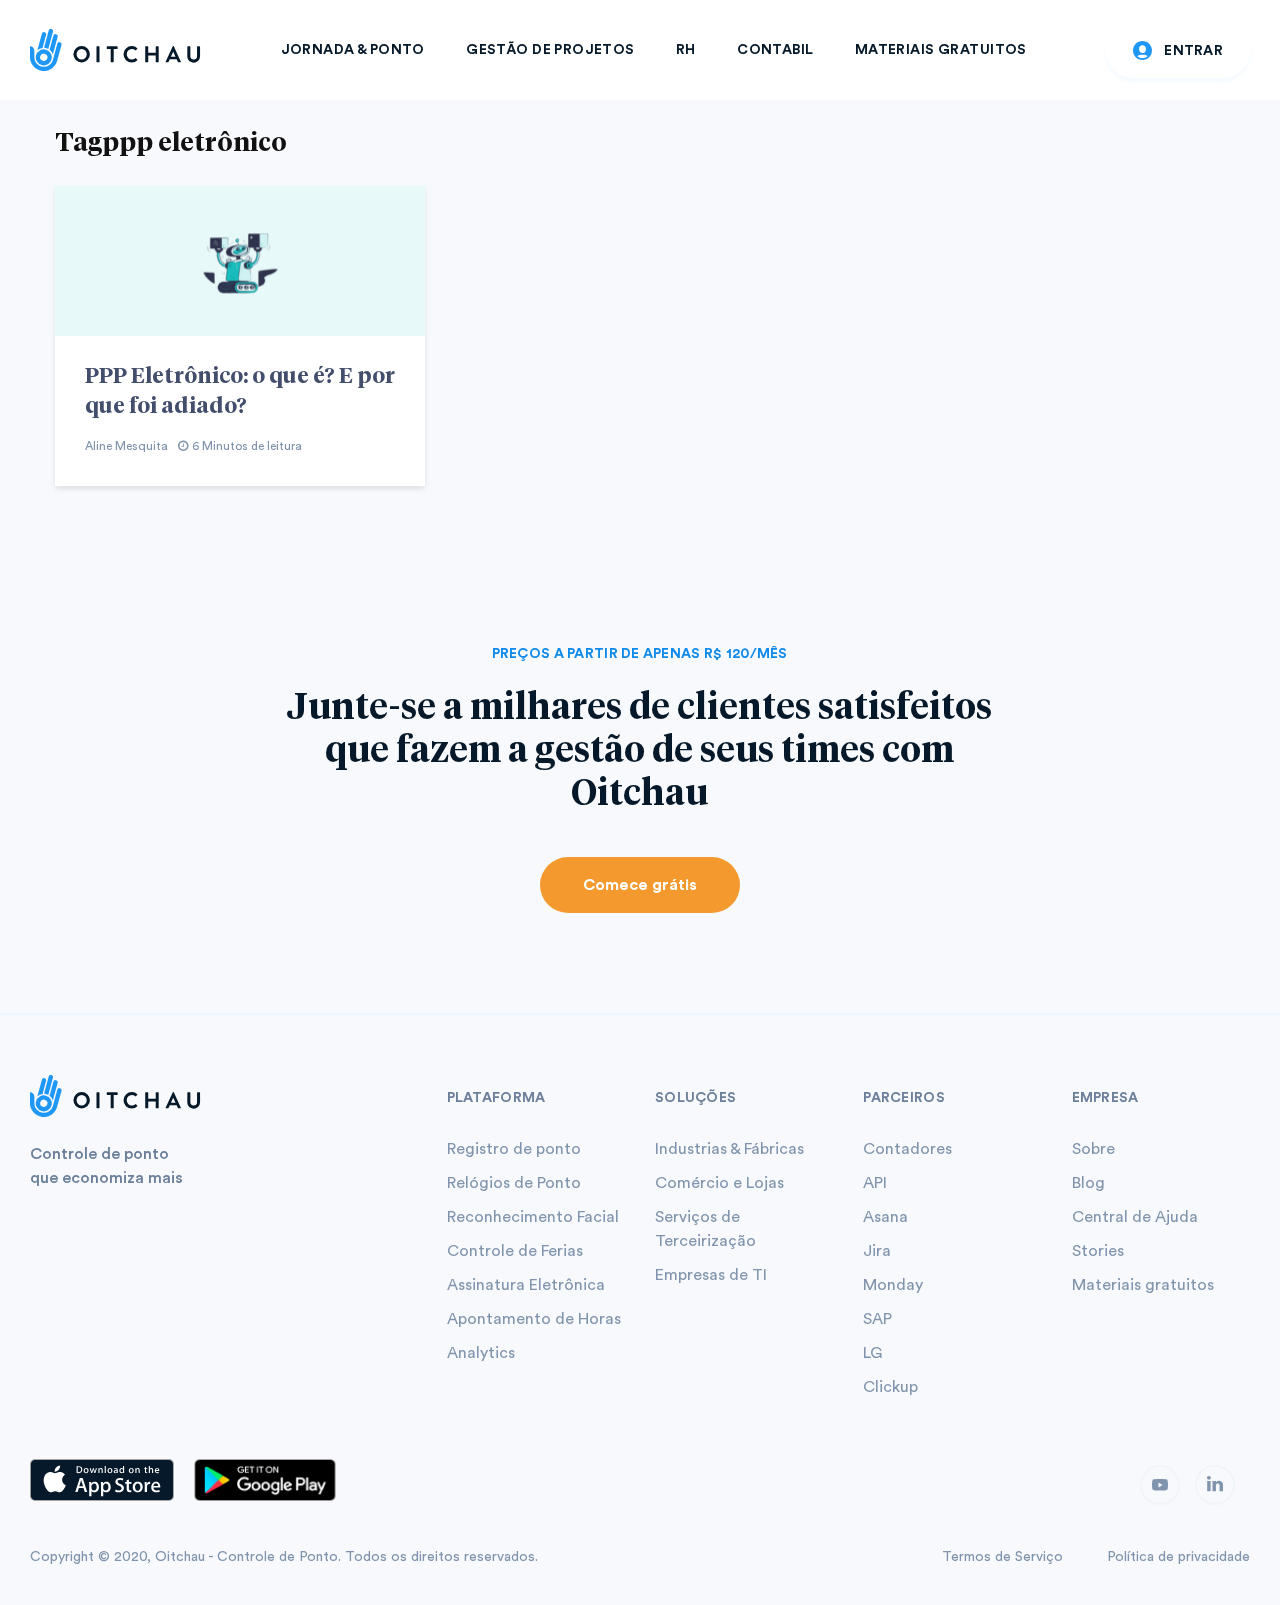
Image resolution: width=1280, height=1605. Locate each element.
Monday (893, 1285)
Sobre (1093, 1149)
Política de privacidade (1178, 1557)
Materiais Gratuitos (941, 50)
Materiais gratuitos (1143, 1285)
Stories (1098, 1251)
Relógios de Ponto (514, 1183)
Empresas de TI (711, 1275)
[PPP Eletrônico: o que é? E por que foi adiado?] (240, 260)
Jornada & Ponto (353, 50)
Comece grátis (640, 885)
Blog (1088, 1183)
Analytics (481, 1353)
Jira (877, 1251)
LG (872, 1353)
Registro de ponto (514, 1149)
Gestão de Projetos (550, 50)
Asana (885, 1217)
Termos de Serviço (1002, 1557)
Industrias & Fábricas (729, 1149)
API (875, 1183)
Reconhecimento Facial (533, 1217)
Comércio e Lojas (719, 1183)
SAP (877, 1319)
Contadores (907, 1149)
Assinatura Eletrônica (526, 1285)
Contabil (775, 50)
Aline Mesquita (126, 446)
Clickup (890, 1387)
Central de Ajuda (1135, 1217)
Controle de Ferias (515, 1251)
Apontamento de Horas (534, 1319)
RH (686, 50)
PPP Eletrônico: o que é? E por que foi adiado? (240, 389)
